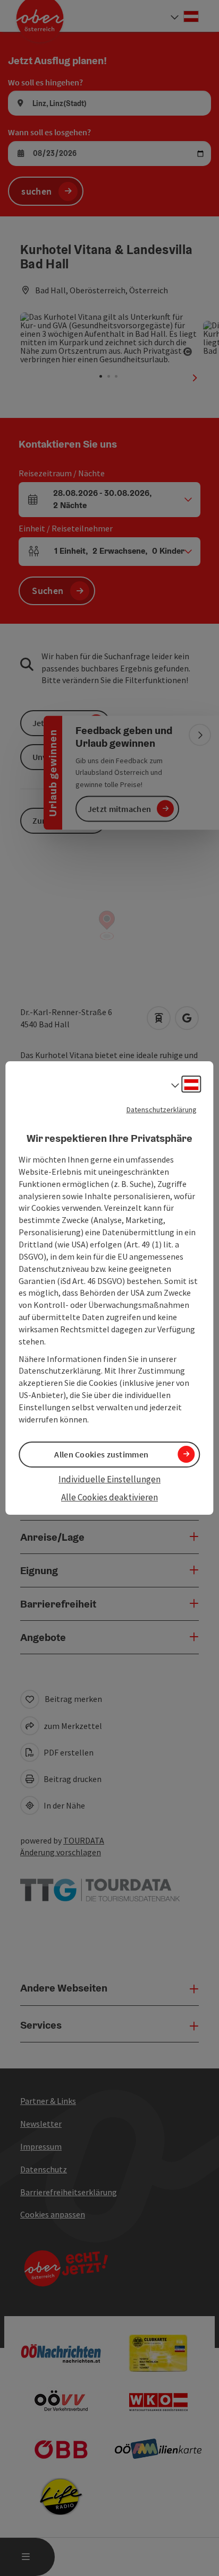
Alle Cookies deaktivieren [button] (109, 1497)
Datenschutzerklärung (162, 1110)
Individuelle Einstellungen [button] (109, 1479)
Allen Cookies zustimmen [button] (101, 1454)
